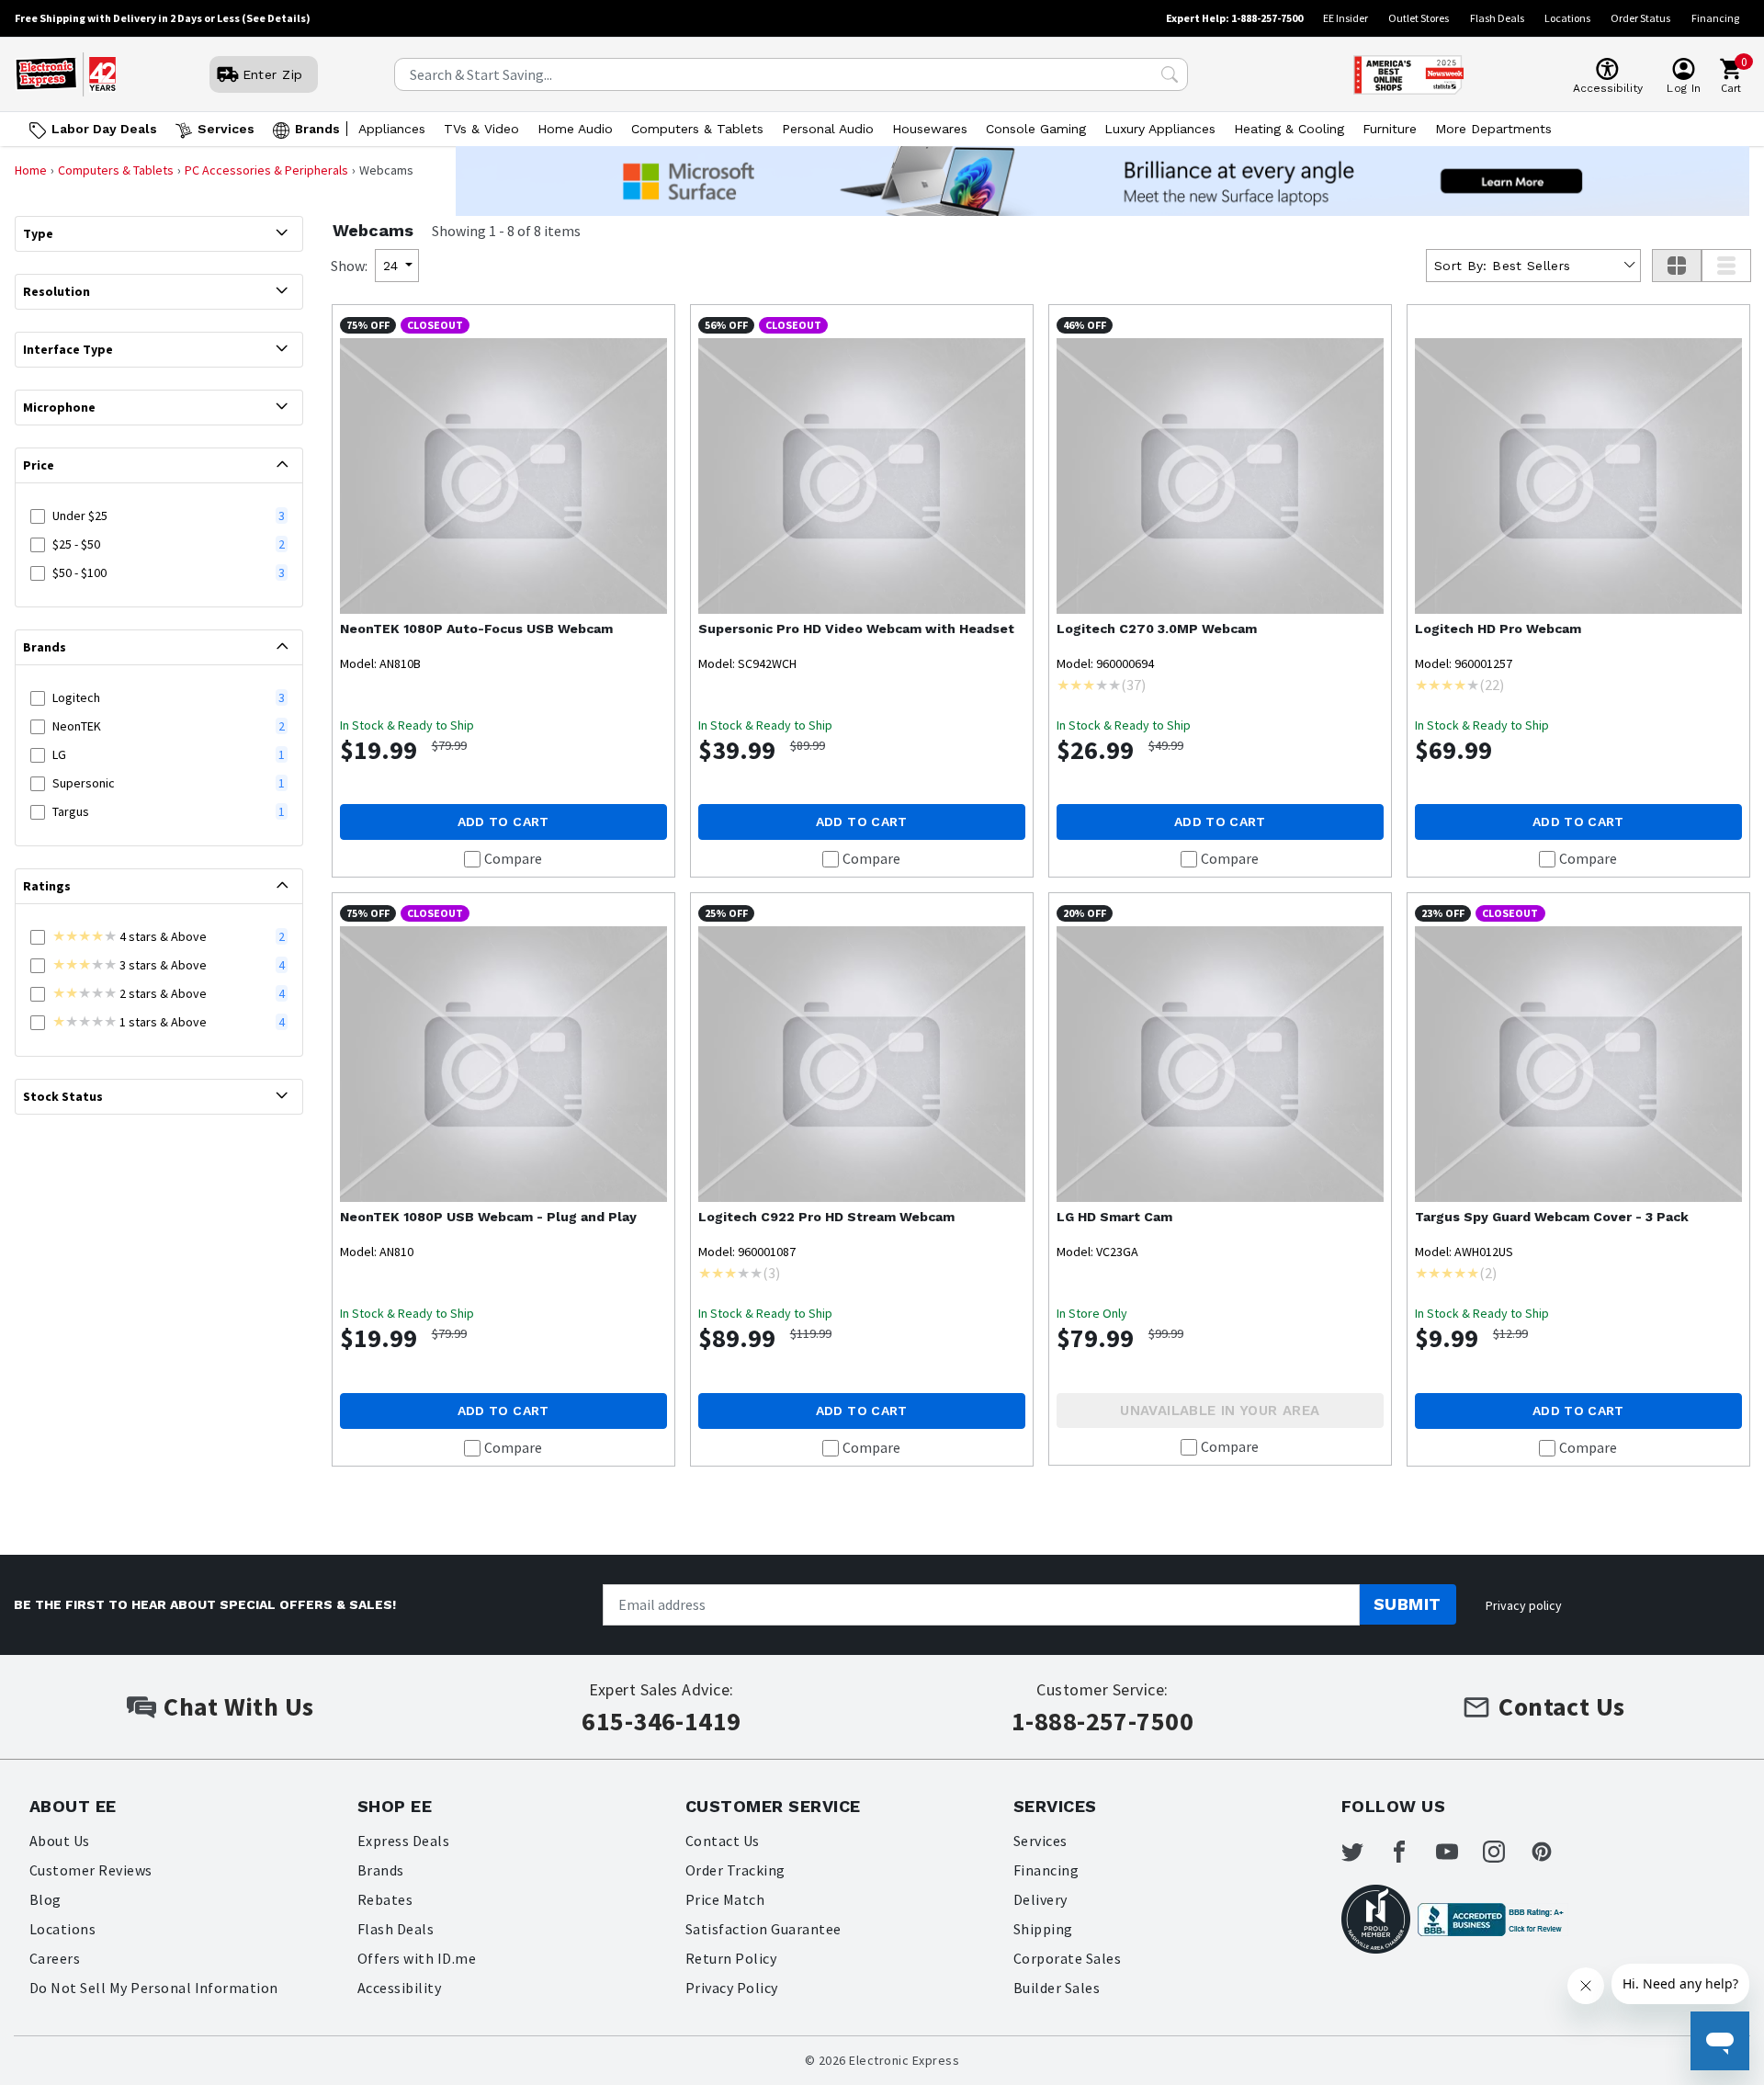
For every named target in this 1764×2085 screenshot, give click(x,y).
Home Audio (575, 129)
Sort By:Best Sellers (1502, 266)
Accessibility (399, 1988)
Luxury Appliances (1160, 129)
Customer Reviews (91, 1870)
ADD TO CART (503, 822)
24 (391, 266)
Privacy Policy (732, 1988)
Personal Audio (828, 129)
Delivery (1040, 1899)
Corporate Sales (1067, 1958)
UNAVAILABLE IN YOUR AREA (1220, 1411)
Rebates (385, 1899)
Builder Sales (1057, 1988)
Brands (317, 129)
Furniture (1390, 129)
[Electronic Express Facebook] (1410, 1852)
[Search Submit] (1170, 74)
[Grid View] (1677, 266)
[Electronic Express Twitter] (1363, 1852)
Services (226, 129)
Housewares (930, 129)
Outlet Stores (1419, 18)
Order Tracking (735, 1870)
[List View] (1726, 266)
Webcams (373, 230)
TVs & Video (481, 129)
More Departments (1493, 129)
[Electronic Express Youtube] (1458, 1852)
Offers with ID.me (417, 1958)
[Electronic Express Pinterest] (1553, 1852)
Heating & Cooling (1289, 129)
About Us (60, 1841)
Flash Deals (1497, 18)
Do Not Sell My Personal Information (154, 1988)
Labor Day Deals (104, 129)
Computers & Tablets (697, 129)
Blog (45, 1899)
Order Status (1640, 18)
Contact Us (723, 1841)
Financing (1715, 18)
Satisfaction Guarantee (763, 1929)
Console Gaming (1036, 129)
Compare (513, 858)
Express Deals (403, 1841)
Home (31, 170)
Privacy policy (1524, 1605)
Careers (55, 1958)
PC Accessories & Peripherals (266, 170)
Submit (1408, 1604)
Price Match (725, 1899)
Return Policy (731, 1958)
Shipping (1043, 1929)
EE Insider (1346, 18)
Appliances (392, 129)
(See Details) (276, 18)
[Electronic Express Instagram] (1505, 1852)
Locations (1567, 18)
